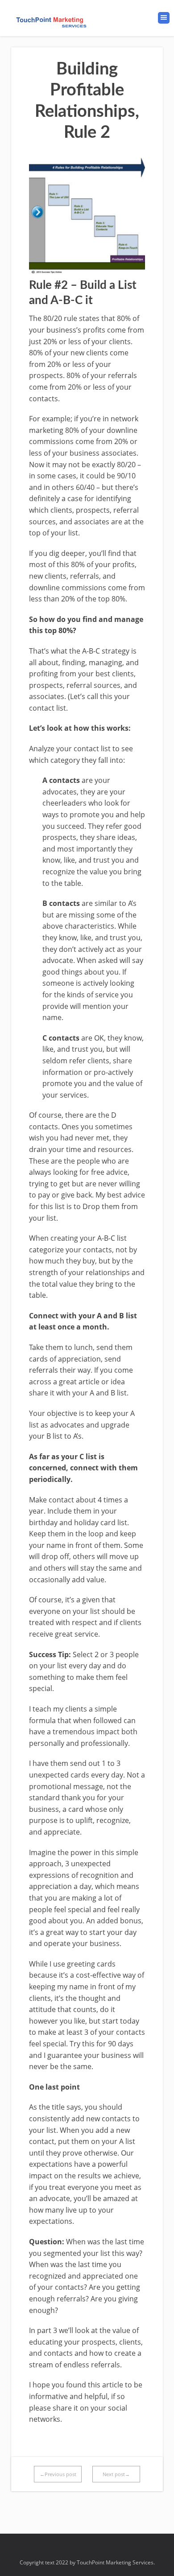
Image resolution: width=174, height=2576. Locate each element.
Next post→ (116, 2474)
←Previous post (58, 2474)
